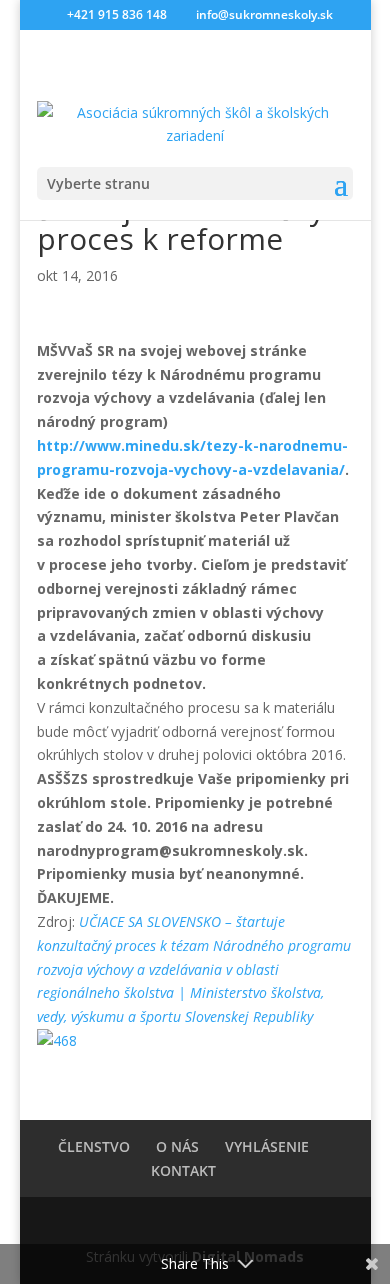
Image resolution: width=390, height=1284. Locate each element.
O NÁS (177, 1146)
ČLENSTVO (94, 1146)
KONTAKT (183, 1170)
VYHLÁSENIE (267, 1146)
